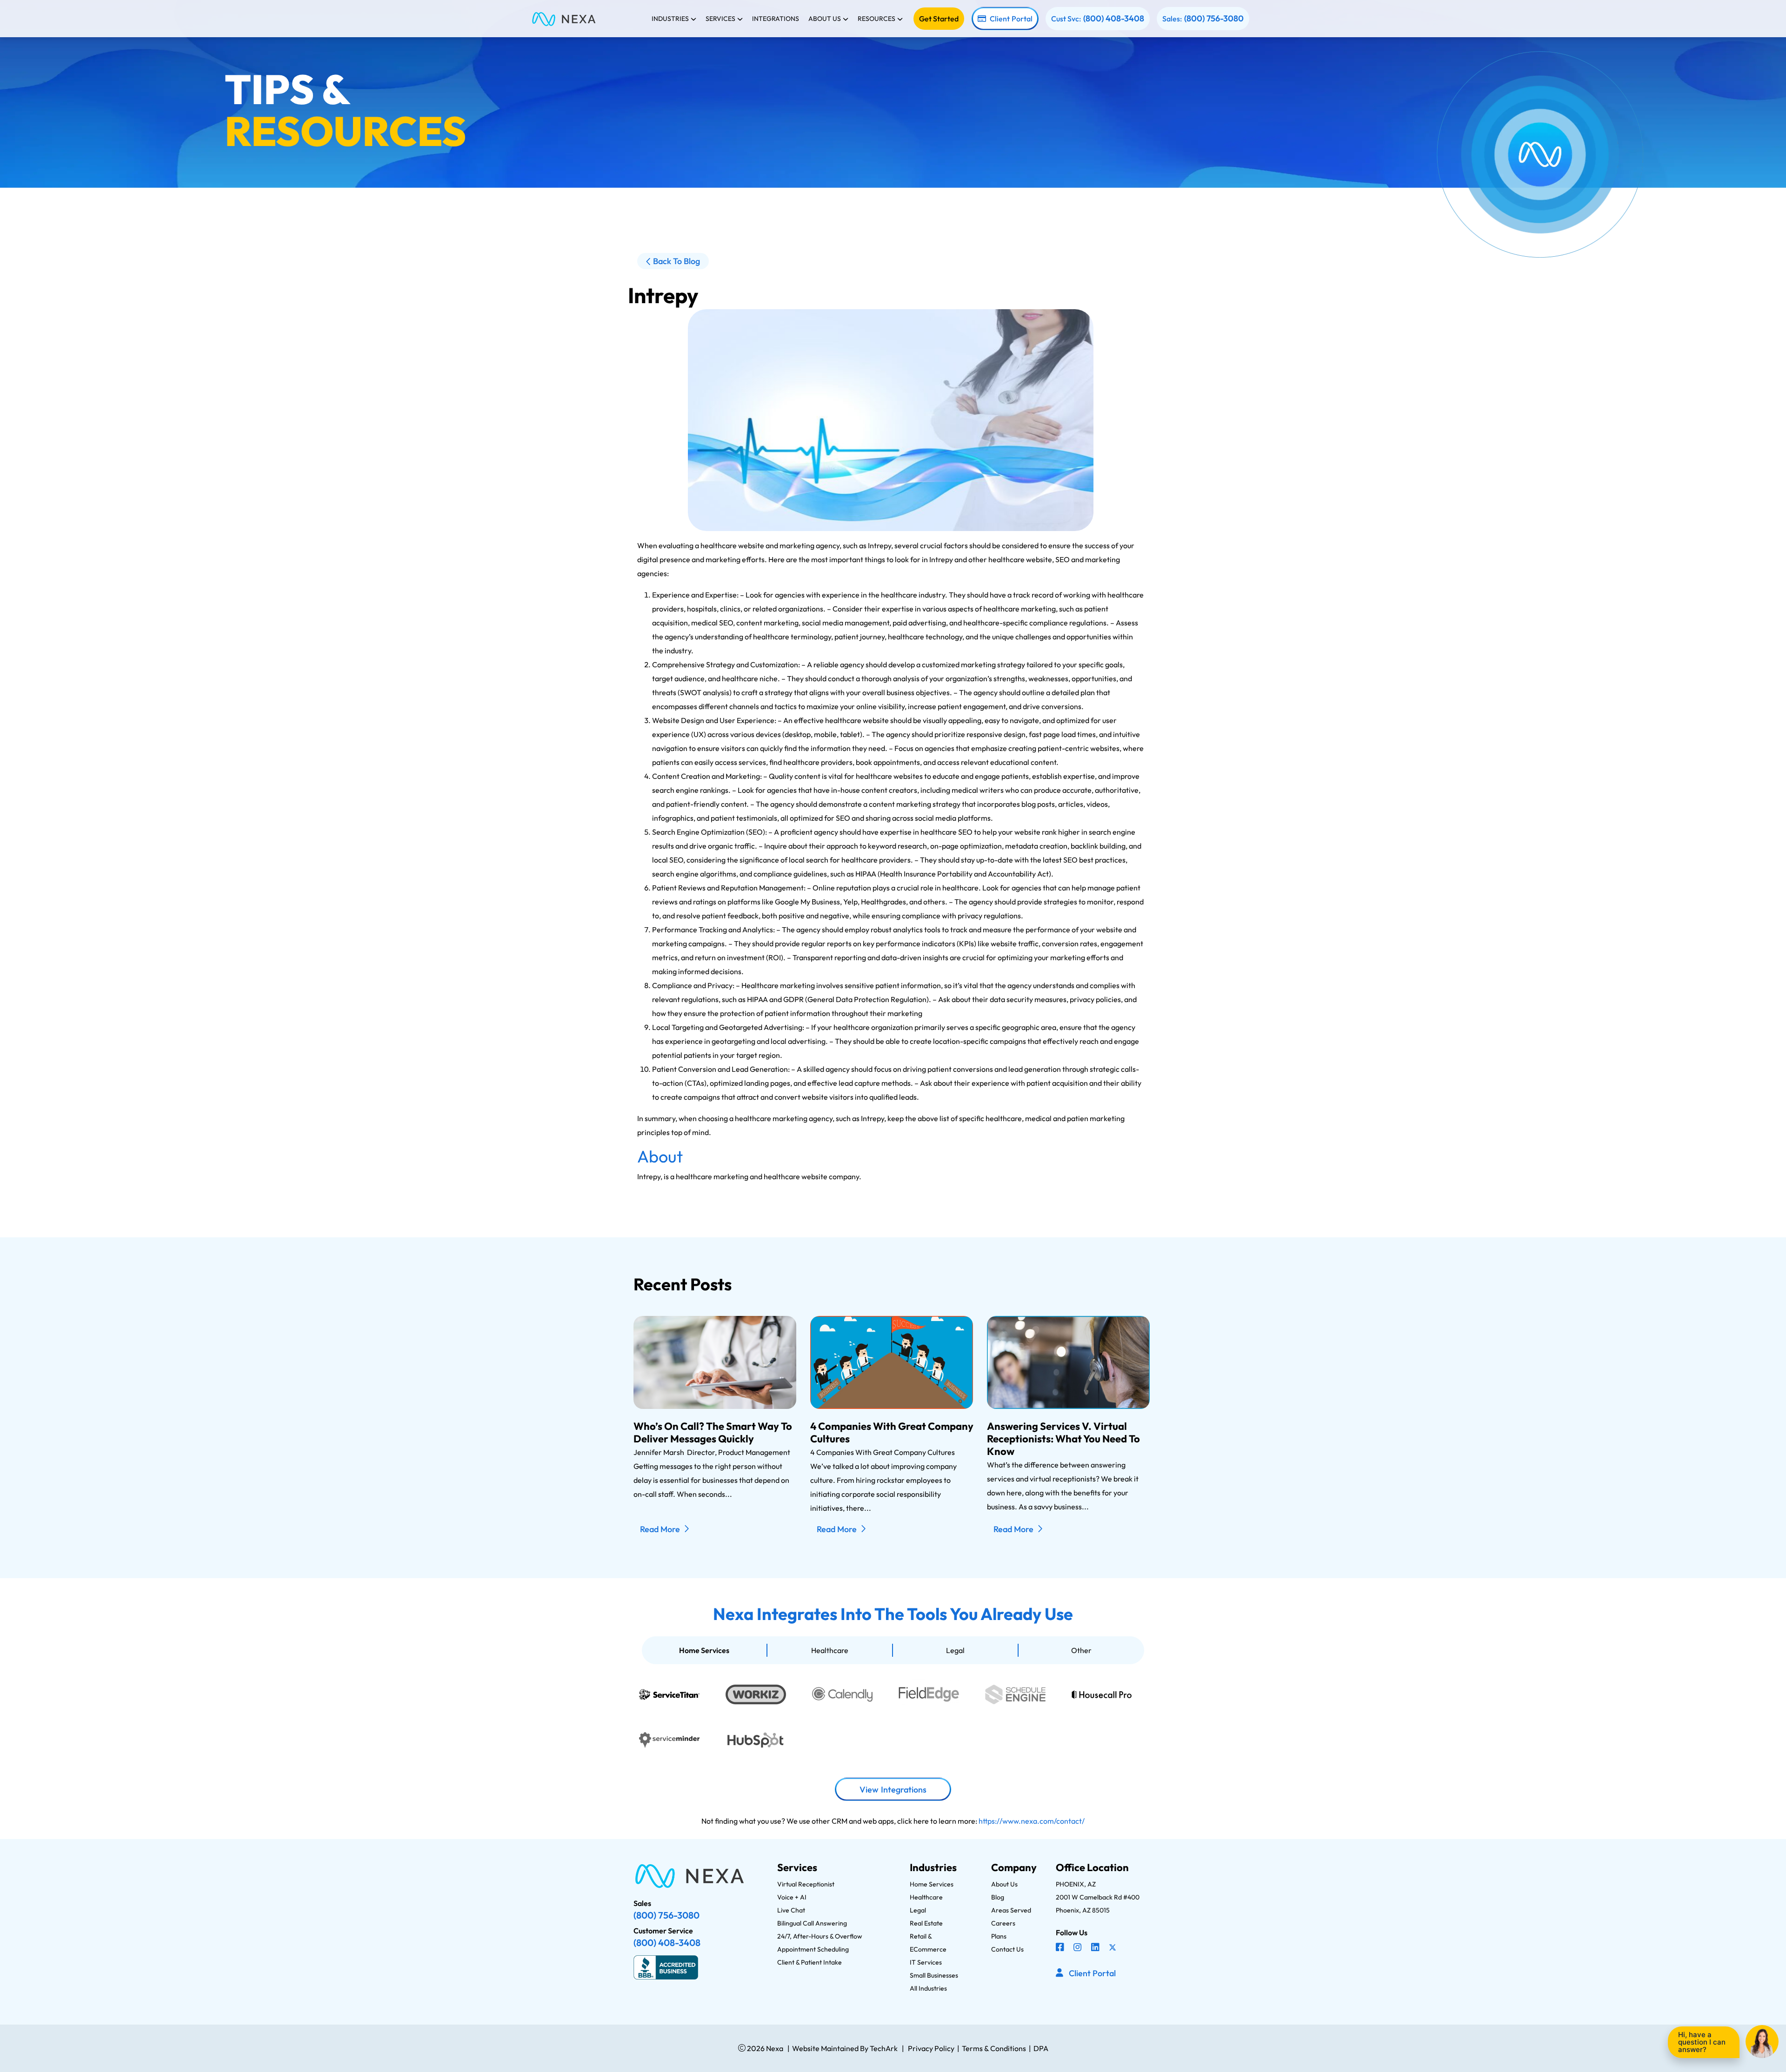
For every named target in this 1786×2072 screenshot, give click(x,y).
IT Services (926, 1962)
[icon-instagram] (1079, 1948)
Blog (998, 1897)
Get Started (939, 19)
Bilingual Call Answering (812, 1923)
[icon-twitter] (1113, 1948)
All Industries (928, 1988)
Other (1081, 1650)
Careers (1003, 1923)
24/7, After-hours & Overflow (820, 1936)
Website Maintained (825, 2048)
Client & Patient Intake (810, 1962)
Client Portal (1011, 19)
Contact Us (1007, 1949)
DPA (1041, 2048)
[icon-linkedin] (1096, 1948)
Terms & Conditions (994, 2048)
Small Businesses (934, 1975)
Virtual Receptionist (806, 1884)
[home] (564, 18)
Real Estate (926, 1923)
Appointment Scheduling (813, 1949)
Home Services (704, 1650)
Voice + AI (792, 1897)
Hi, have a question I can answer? (1702, 2042)
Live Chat (791, 1910)
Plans (999, 1936)
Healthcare (830, 1650)
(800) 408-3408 (1114, 19)
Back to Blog (676, 261)
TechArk (883, 2048)
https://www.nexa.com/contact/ (1032, 1821)
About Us (1004, 1884)
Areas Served (1011, 1910)
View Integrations (893, 1790)
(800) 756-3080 (1214, 19)
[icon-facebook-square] (1061, 1948)
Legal (955, 1650)
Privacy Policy (931, 2048)
